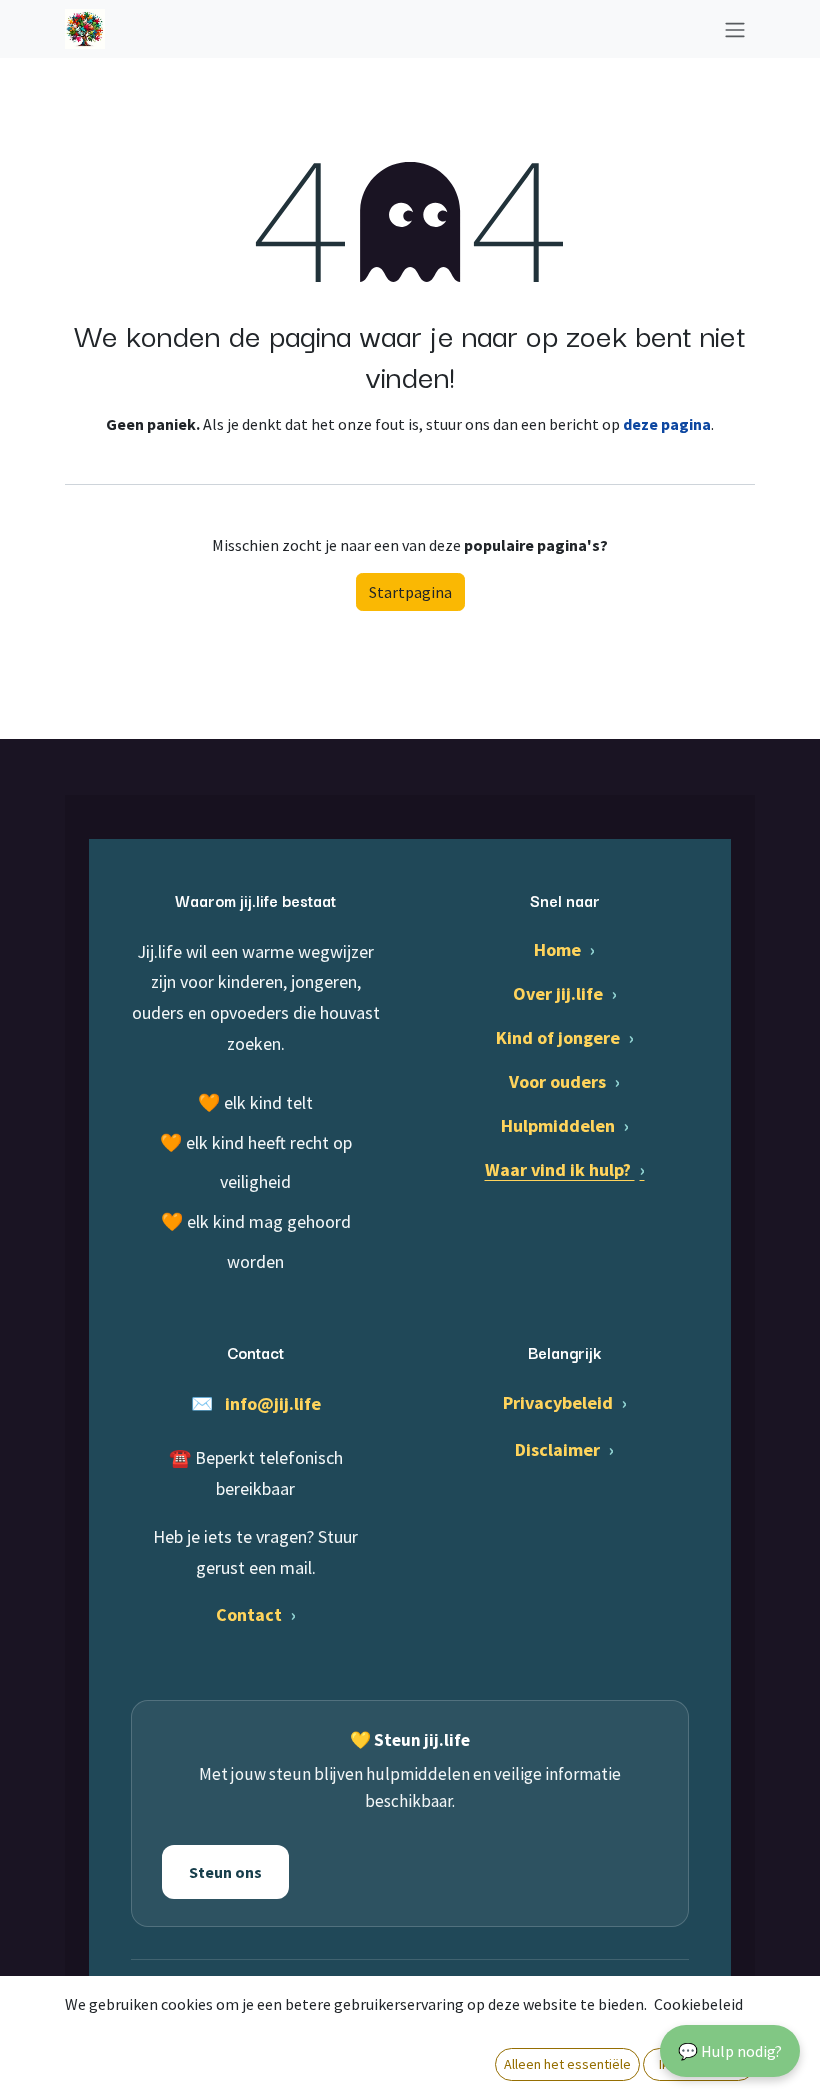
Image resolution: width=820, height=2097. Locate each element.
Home (564, 949)
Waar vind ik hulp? (565, 1169)
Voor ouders (564, 1081)
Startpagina (410, 592)
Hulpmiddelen (565, 1125)
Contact (256, 1614)
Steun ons (225, 1872)
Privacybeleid (565, 1402)
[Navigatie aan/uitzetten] (735, 29)
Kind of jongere (565, 1037)
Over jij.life (565, 993)
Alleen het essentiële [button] (567, 2064)
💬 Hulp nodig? (730, 2051)
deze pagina (667, 424)
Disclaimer (564, 1449)
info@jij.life (273, 1403)
